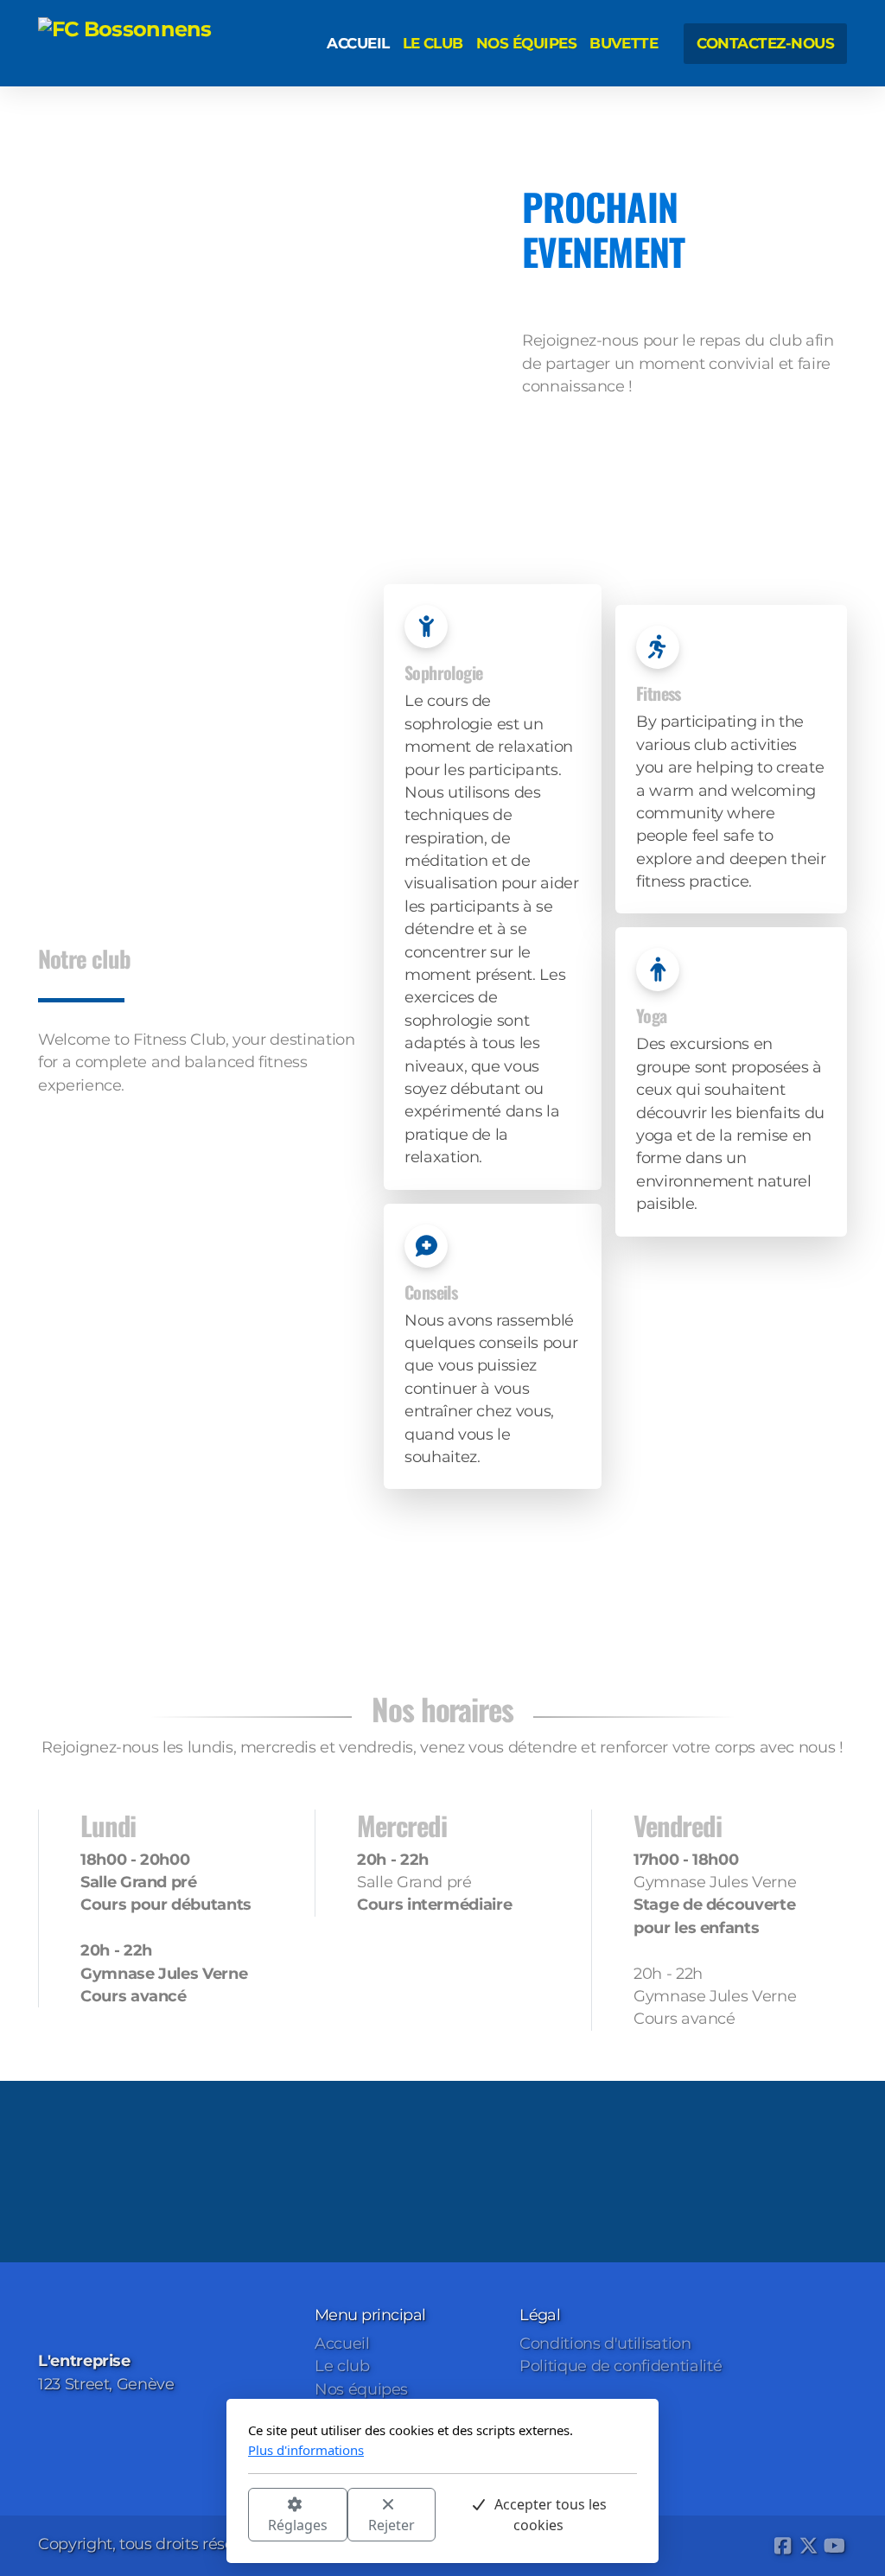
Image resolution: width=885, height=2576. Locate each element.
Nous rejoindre (109, 1133)
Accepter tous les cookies (551, 2515)
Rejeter (392, 2525)
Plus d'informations (306, 2450)
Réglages (298, 2525)
